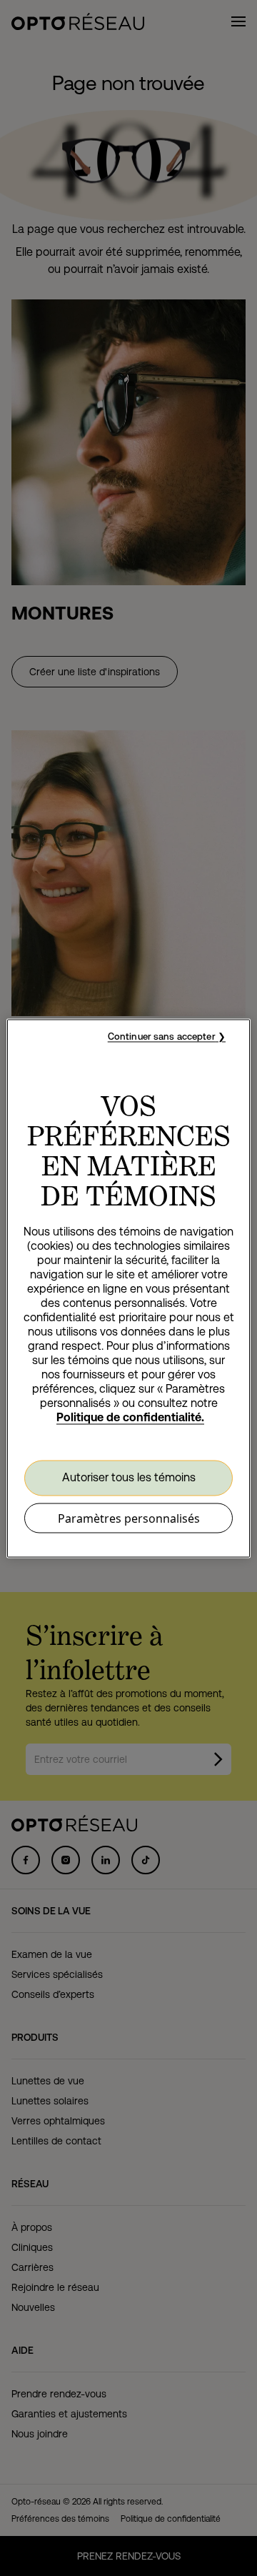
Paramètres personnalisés (129, 1518)
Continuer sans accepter (162, 1036)
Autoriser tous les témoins (129, 1477)
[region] (128, 1288)
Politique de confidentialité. (130, 1417)
